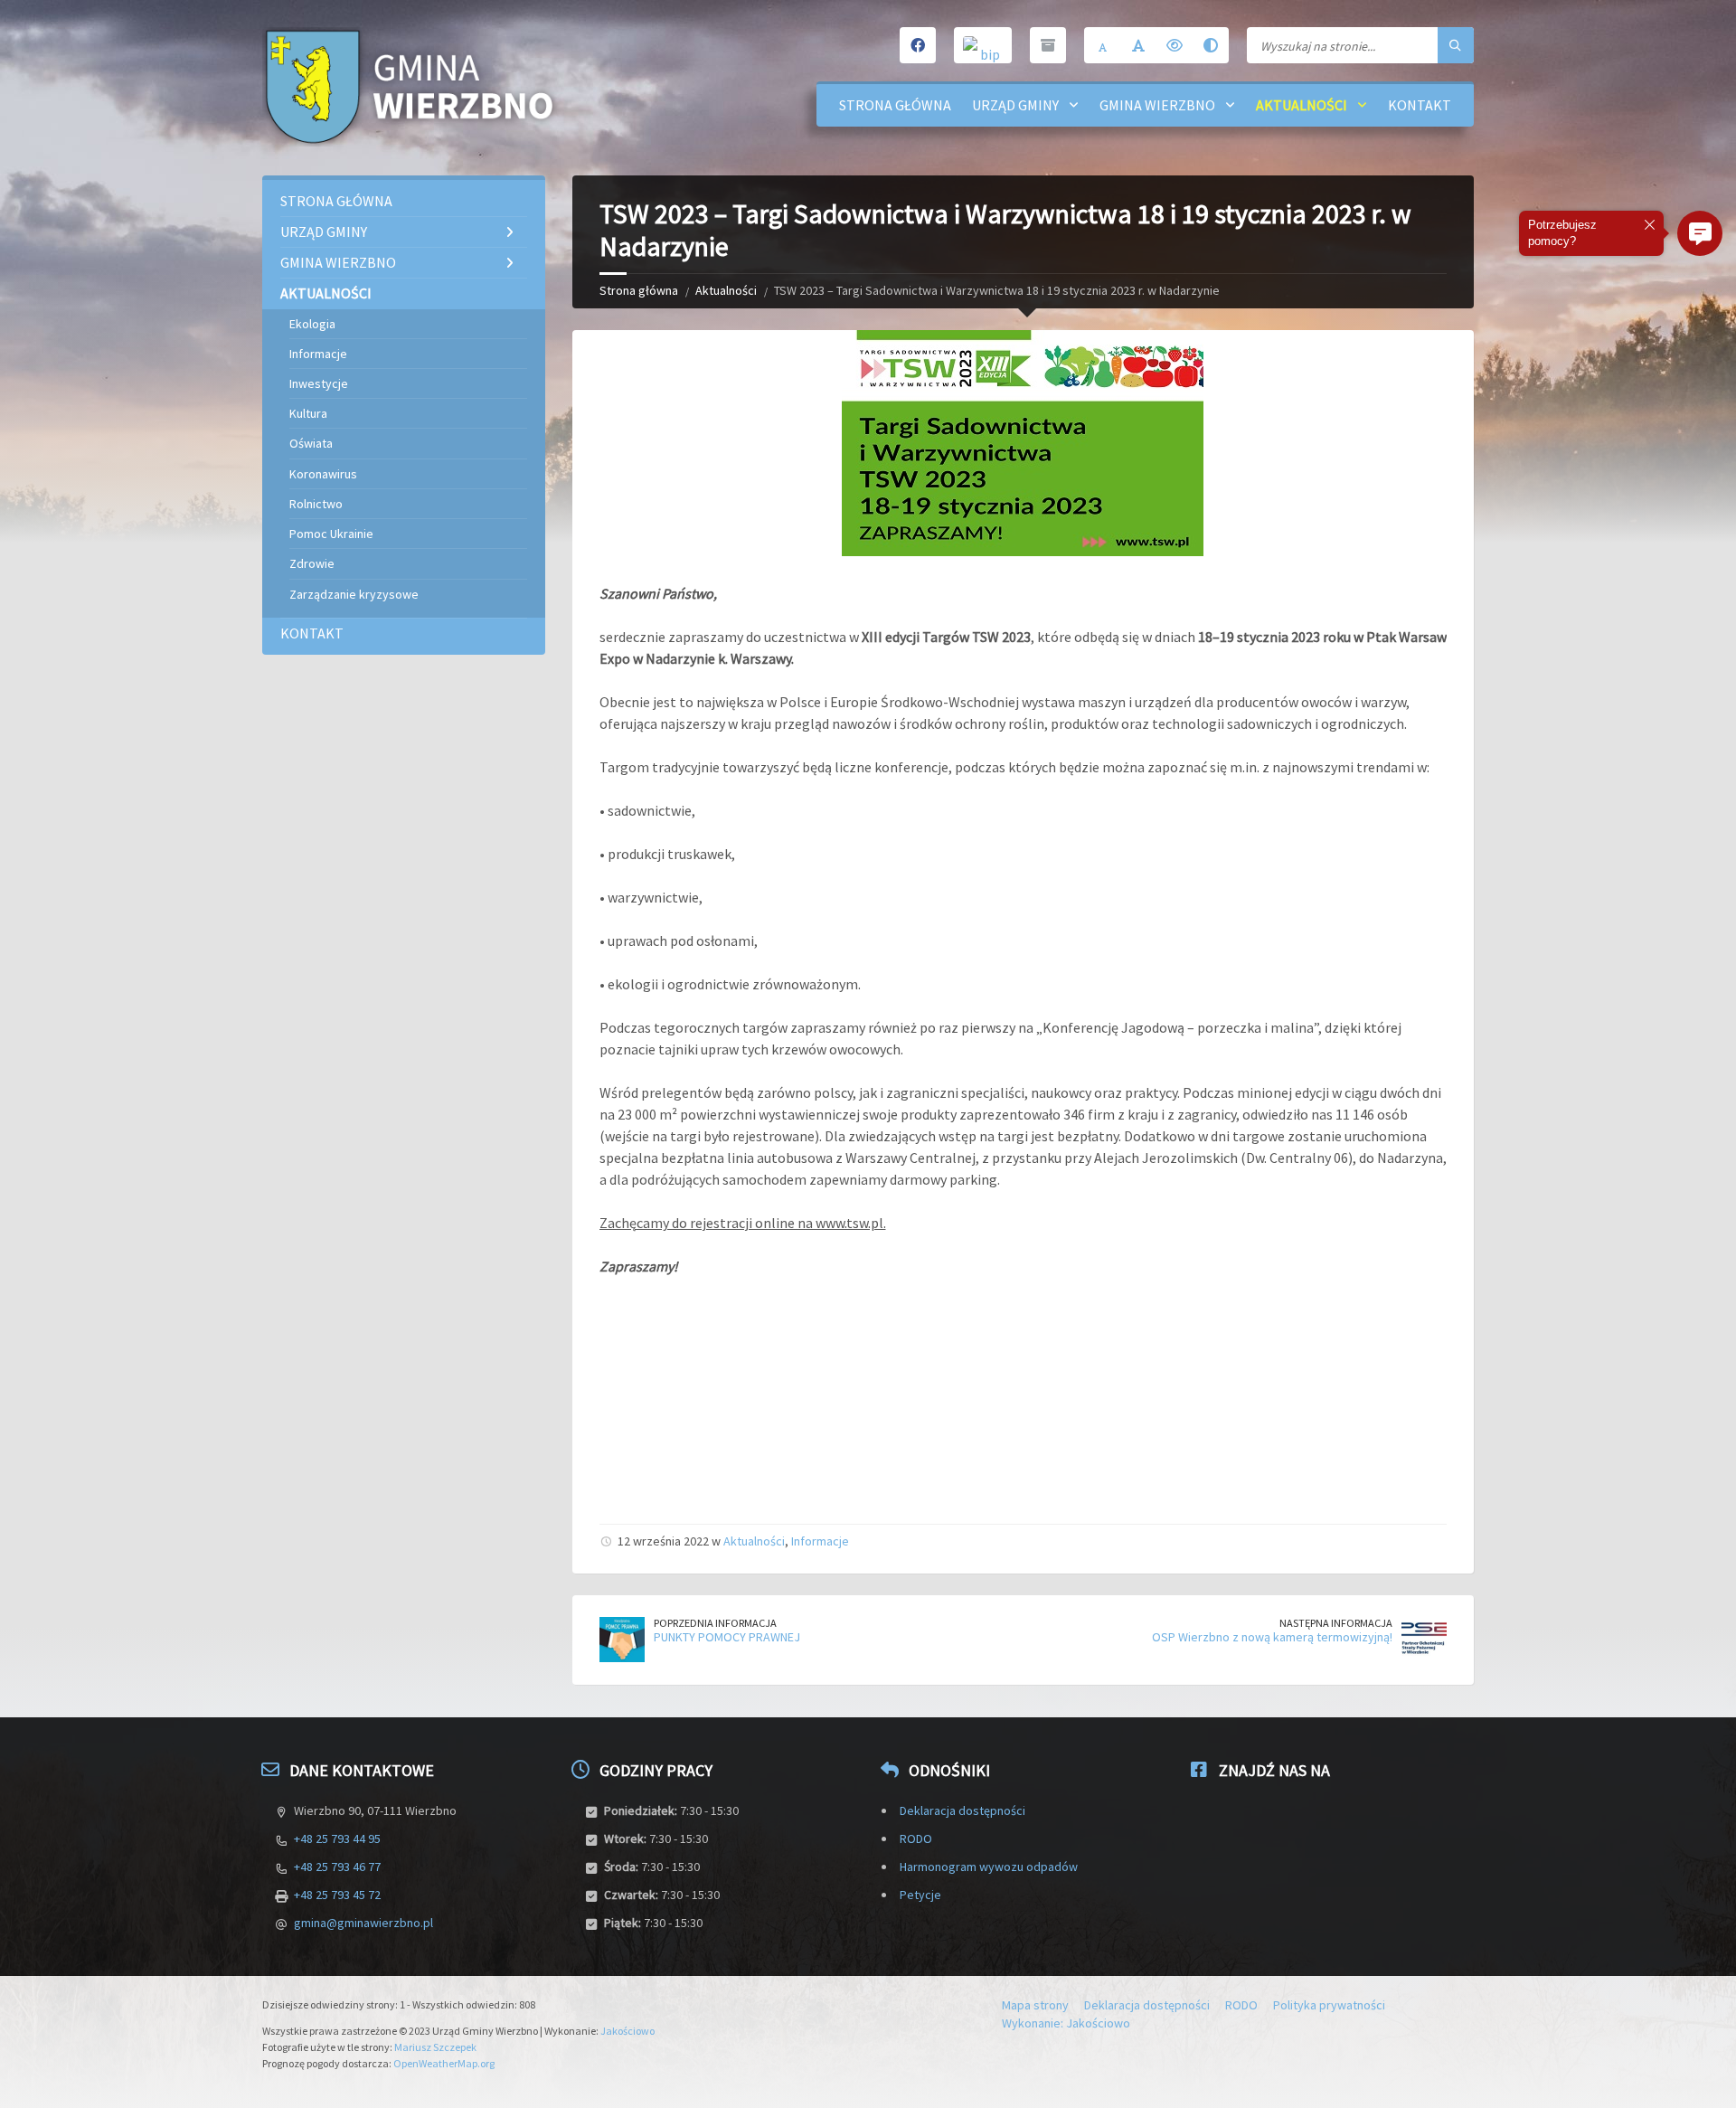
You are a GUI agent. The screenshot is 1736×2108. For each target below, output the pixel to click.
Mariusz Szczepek (435, 2047)
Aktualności (1302, 105)
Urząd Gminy (1015, 105)
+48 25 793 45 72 (337, 1895)
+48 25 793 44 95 (337, 1839)
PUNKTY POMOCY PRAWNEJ (727, 1637)
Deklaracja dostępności (962, 1810)
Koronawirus (323, 474)
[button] (1700, 233)
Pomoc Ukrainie (331, 534)
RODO (916, 1839)
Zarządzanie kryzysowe (354, 594)
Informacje (820, 1541)
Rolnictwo (316, 504)
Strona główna (895, 105)
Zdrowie (312, 563)
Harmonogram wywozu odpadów (989, 1867)
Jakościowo (627, 2031)
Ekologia (312, 324)
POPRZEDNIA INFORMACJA (715, 1623)
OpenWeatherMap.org (444, 2063)
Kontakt (1420, 105)
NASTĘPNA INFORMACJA (1336, 1623)
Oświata (311, 443)
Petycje (920, 1895)
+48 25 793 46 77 (337, 1867)
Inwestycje (319, 383)
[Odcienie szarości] (1211, 45)
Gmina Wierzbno (1157, 105)
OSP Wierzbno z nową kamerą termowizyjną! (1272, 1637)
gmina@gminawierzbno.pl (363, 1923)
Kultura (308, 413)
